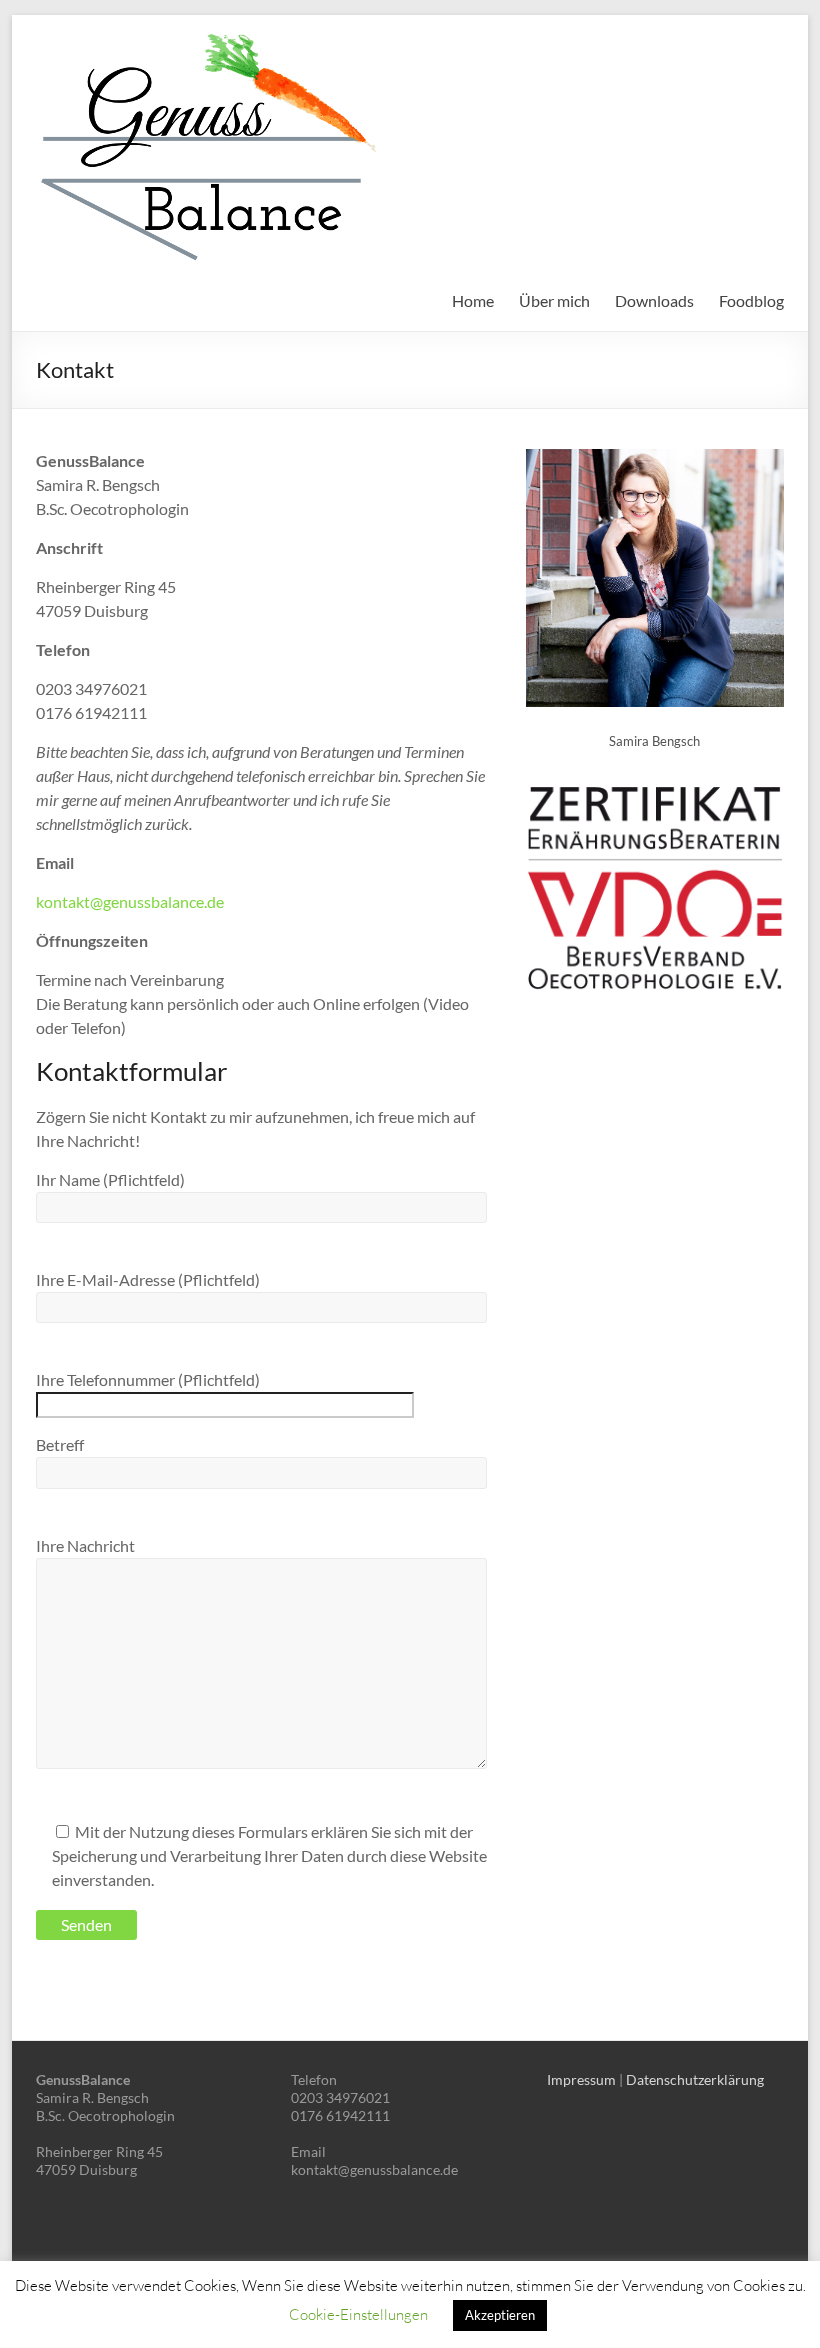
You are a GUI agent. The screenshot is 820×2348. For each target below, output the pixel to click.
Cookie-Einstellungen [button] (358, 2314)
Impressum (581, 2079)
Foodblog (751, 300)
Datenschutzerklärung (695, 2079)
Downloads (654, 300)
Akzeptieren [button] (500, 2315)
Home (473, 300)
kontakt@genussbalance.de (130, 901)
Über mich (554, 300)
